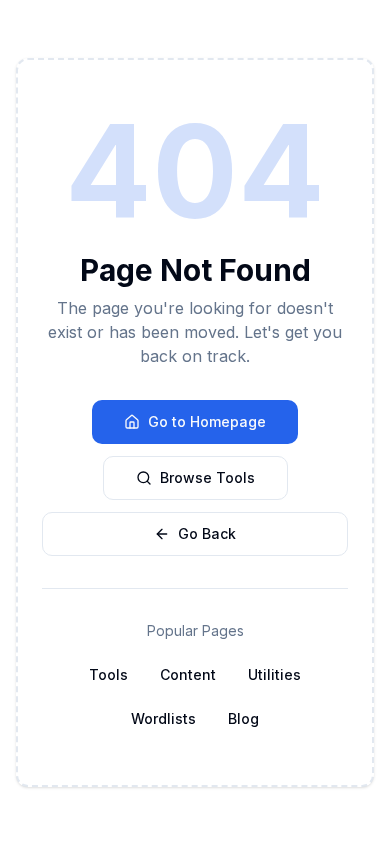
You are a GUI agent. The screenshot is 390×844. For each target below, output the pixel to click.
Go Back (207, 533)
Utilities (274, 674)
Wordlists (163, 718)
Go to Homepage (207, 421)
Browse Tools (207, 477)
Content (188, 674)
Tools (108, 674)
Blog (243, 718)
